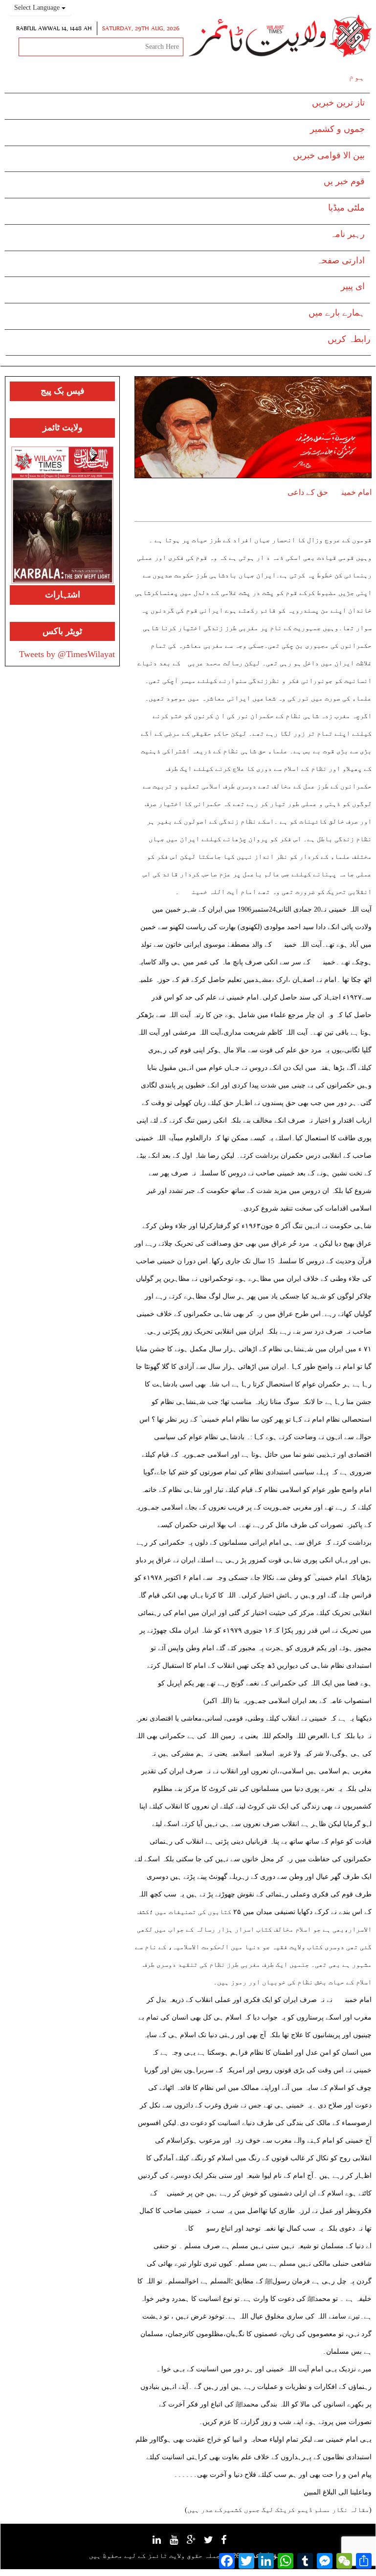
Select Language (38, 8)
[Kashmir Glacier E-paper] (62, 515)
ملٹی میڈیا (346, 208)
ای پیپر (353, 286)
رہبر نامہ (347, 234)
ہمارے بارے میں (337, 313)
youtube (178, 2543)
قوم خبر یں (344, 181)
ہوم (357, 77)
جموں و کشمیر (337, 129)
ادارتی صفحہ (341, 260)
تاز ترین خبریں (338, 103)
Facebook (228, 2543)
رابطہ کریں (349, 339)
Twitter (213, 2543)
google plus (197, 2544)
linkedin (161, 2543)
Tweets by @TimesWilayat (67, 654)
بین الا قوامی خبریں (329, 155)
